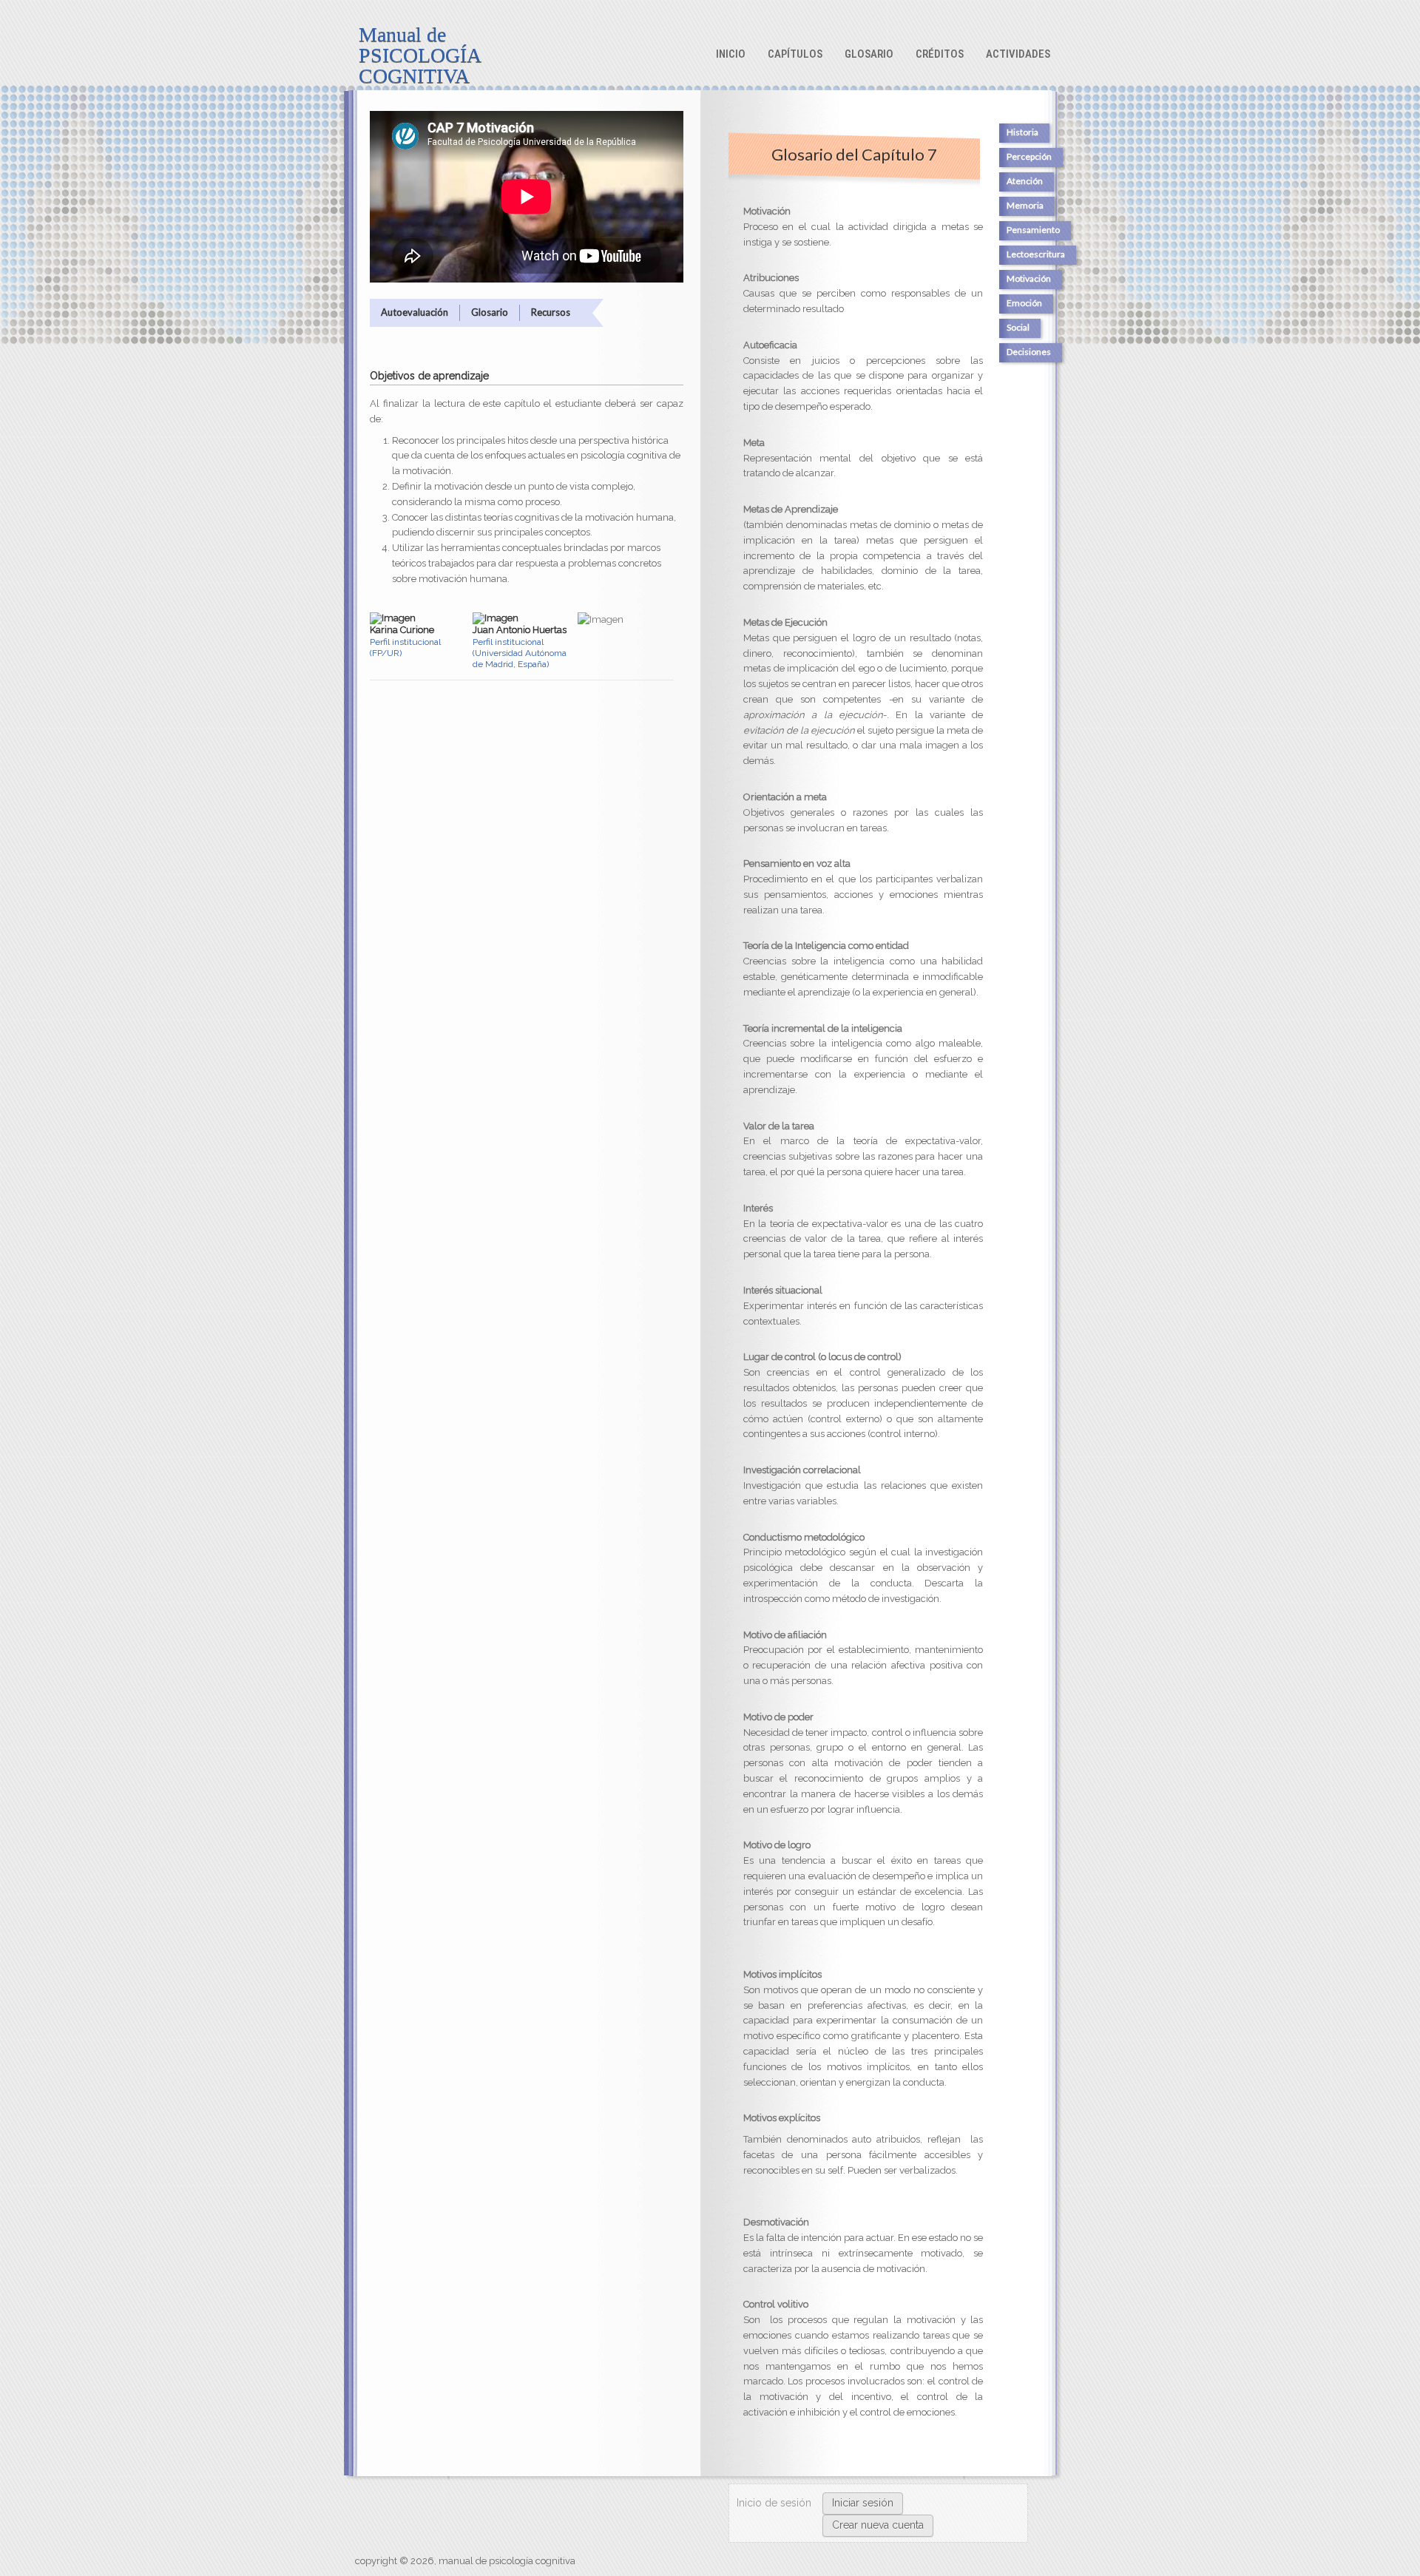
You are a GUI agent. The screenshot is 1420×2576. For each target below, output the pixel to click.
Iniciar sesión (863, 2503)
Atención (1025, 181)
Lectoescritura (1036, 254)
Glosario (869, 54)
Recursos (551, 312)
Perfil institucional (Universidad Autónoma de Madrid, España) (520, 653)
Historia (1022, 132)
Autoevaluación (415, 312)
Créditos (940, 54)
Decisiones (1029, 352)
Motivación (1029, 278)
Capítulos (795, 54)
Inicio (731, 54)
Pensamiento (1033, 230)
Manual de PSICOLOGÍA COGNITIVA (419, 55)
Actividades (1018, 54)
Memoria (1025, 205)
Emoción (1024, 303)
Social (1018, 327)
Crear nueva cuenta (878, 2525)
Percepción (1029, 156)
